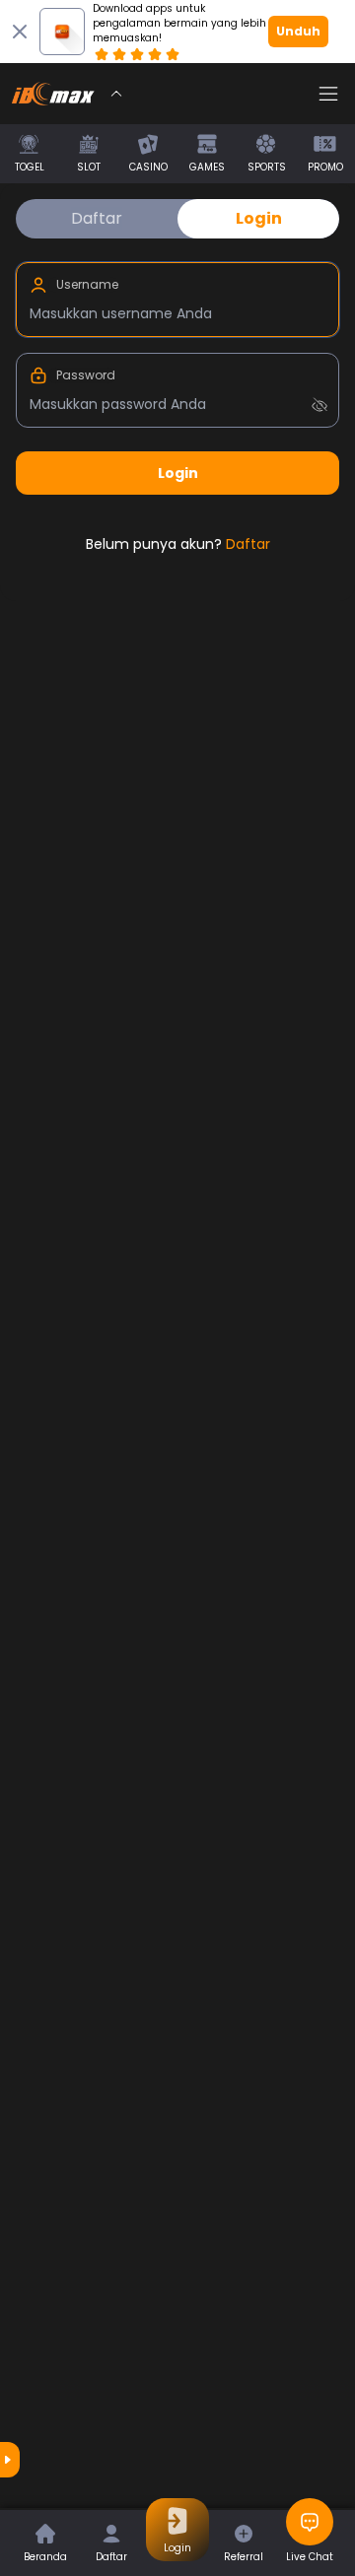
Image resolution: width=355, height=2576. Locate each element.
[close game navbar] (116, 94)
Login (259, 218)
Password (86, 375)
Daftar (97, 218)
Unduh (298, 31)
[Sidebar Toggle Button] (328, 94)
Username (87, 285)
